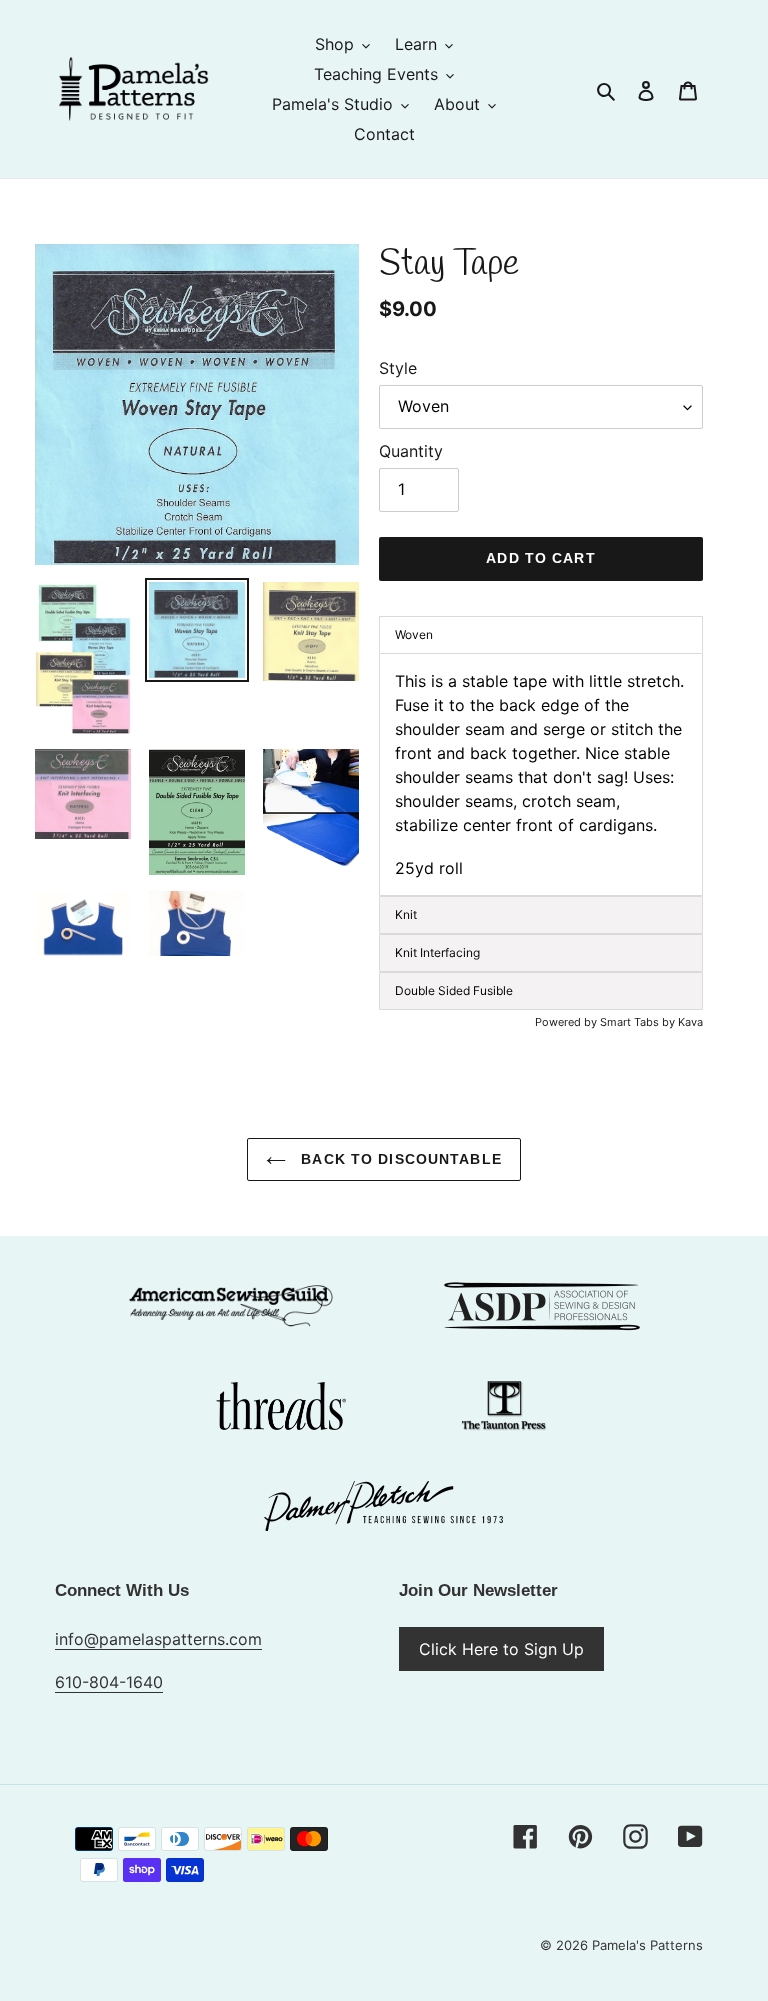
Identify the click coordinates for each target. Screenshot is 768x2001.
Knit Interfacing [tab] (437, 952)
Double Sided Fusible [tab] (454, 990)
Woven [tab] (414, 634)
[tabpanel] (541, 774)
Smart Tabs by (639, 1022)
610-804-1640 (109, 1682)
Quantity (411, 451)
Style (398, 368)
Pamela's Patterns (647, 1945)
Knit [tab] (406, 914)
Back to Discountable (399, 1159)
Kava (690, 1022)
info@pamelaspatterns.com (158, 1639)
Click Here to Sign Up (501, 1649)
